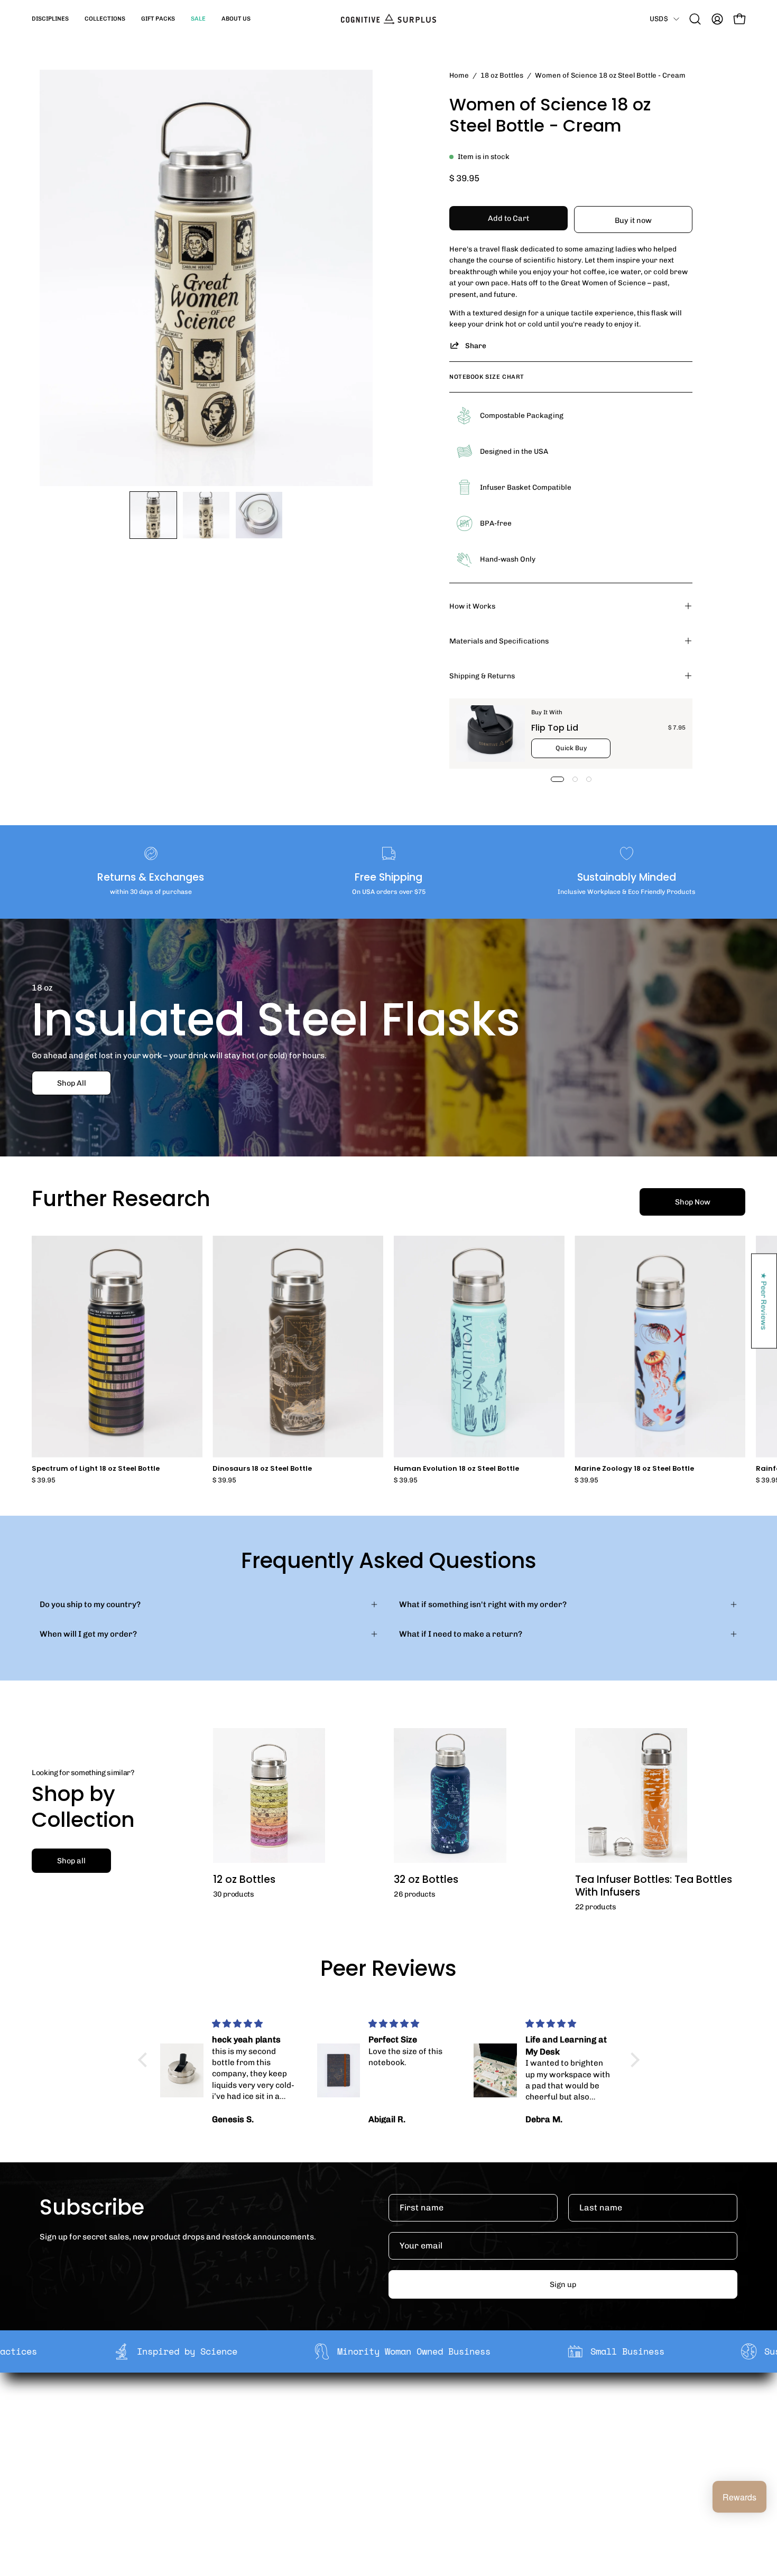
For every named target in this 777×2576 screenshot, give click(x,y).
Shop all (71, 1861)
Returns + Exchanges (403, 2426)
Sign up (563, 2284)
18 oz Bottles (502, 75)
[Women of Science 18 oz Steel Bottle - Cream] (153, 515)
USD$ (659, 18)
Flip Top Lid (555, 728)
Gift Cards (382, 2443)
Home (459, 75)
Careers (235, 2460)
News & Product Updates (266, 2476)
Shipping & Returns (482, 676)
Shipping (380, 2410)
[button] (50, 19)
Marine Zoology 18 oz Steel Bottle (634, 1469)
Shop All (72, 1082)
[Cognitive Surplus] (388, 19)
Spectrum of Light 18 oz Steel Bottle (96, 1469)
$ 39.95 (44, 1481)
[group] (388, 1360)
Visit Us (377, 2476)
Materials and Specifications (499, 641)
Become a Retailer (254, 2443)
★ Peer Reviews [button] (764, 1301)
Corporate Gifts (249, 2426)
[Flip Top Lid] (491, 734)
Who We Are (242, 2410)
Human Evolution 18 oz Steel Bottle (456, 1469)
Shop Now (693, 1202)
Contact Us (384, 2460)
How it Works (472, 606)
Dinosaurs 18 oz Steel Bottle (262, 1469)
